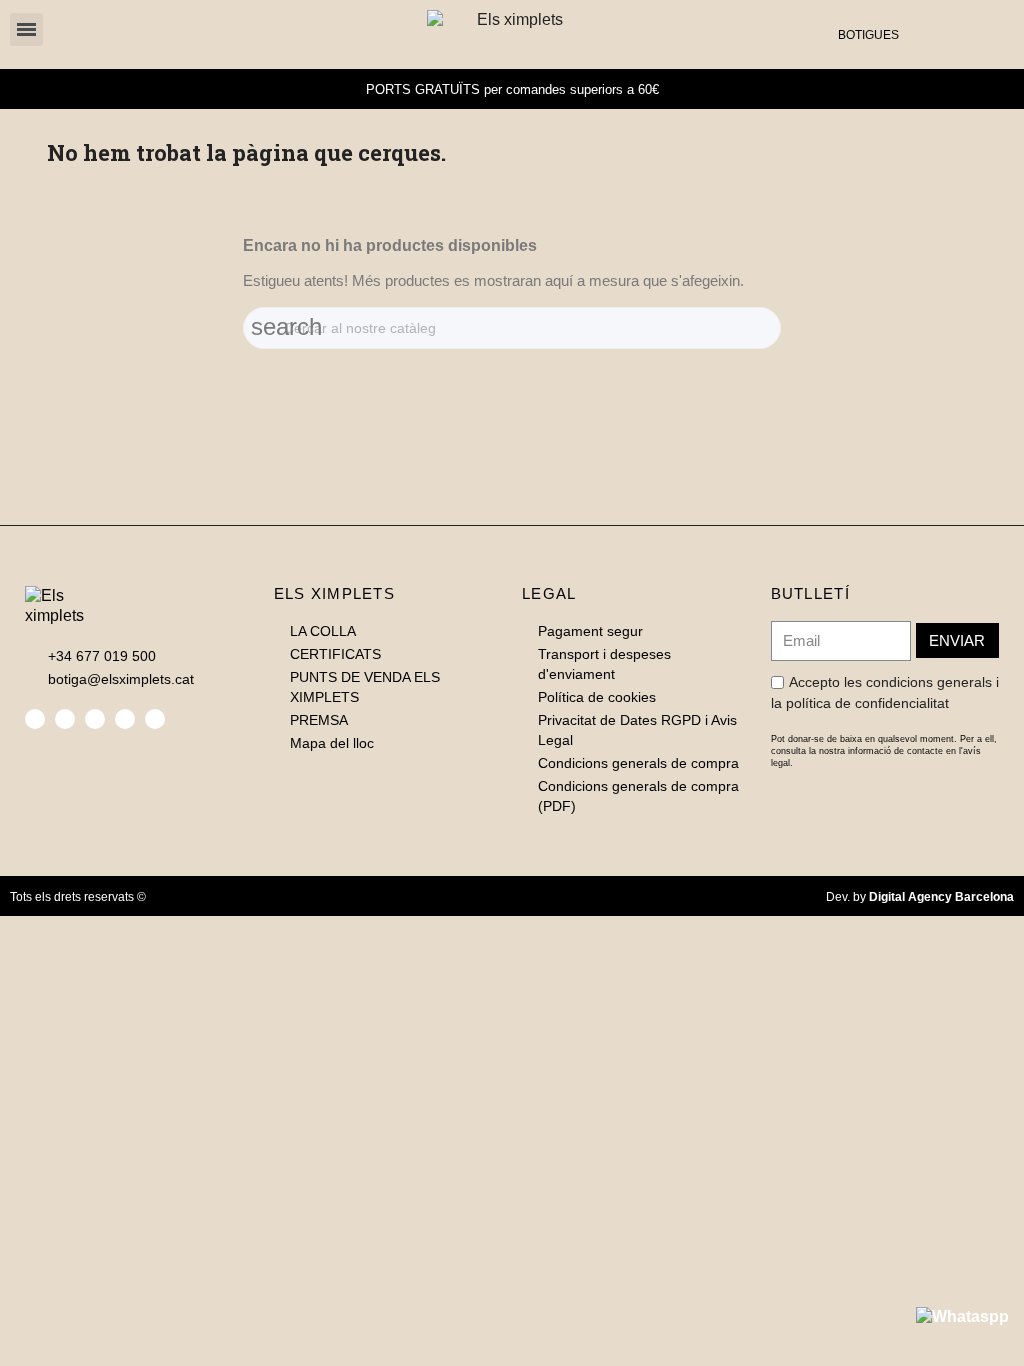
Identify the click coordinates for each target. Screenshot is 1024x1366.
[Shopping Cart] (987, 34)
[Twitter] (65, 719)
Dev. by (920, 897)
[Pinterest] (125, 719)
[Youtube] (155, 719)
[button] (925, 34)
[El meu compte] (958, 34)
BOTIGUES (868, 35)
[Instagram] (95, 719)
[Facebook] (35, 719)
